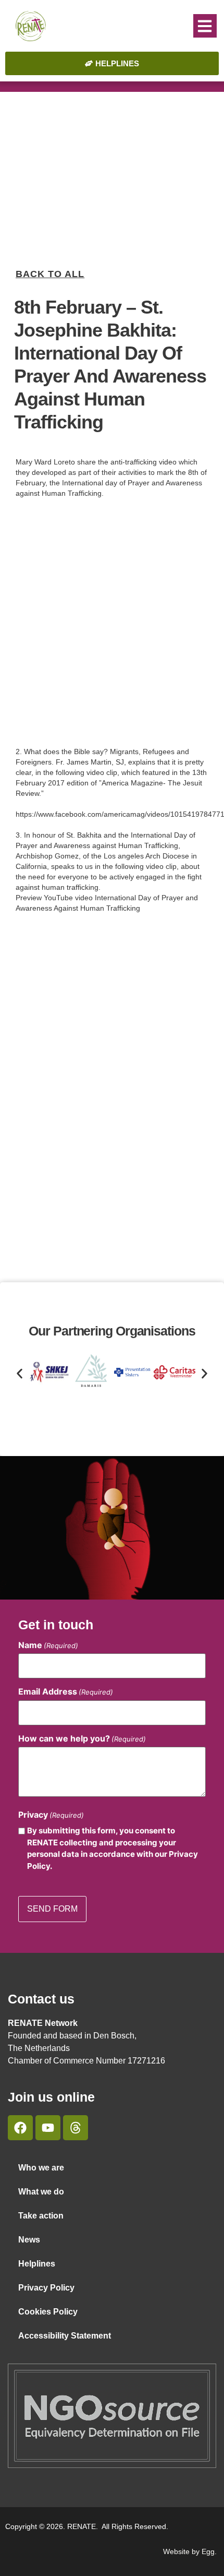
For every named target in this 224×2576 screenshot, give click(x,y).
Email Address (66, 1691)
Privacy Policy (46, 2288)
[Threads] (76, 2128)
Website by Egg (189, 2551)
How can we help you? (82, 1738)
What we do (41, 2192)
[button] (205, 26)
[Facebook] (20, 2128)
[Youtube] (48, 2128)
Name (48, 1645)
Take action (41, 2216)
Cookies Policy (48, 2312)
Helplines (37, 2264)
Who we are (41, 2168)
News (29, 2240)
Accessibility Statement (65, 2336)
